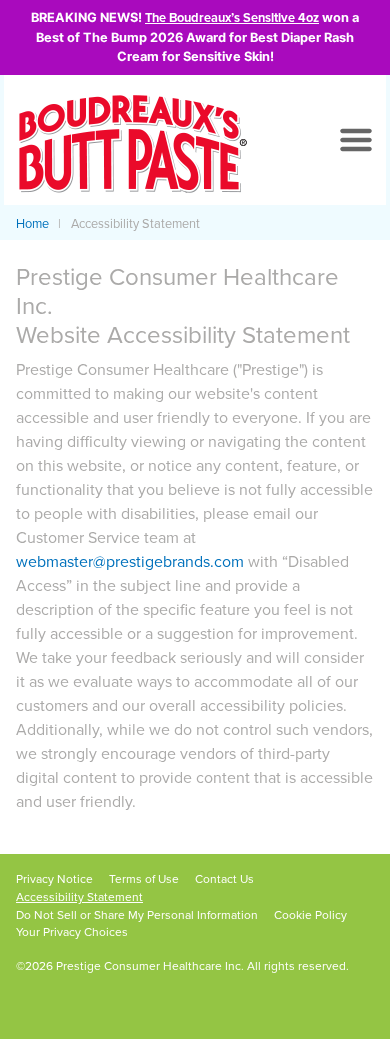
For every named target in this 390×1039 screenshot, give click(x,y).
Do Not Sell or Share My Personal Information (137, 915)
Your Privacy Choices (72, 932)
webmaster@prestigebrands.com (130, 562)
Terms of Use (144, 879)
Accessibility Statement (79, 897)
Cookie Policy (310, 915)
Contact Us (224, 879)
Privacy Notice (54, 879)
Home (32, 224)
